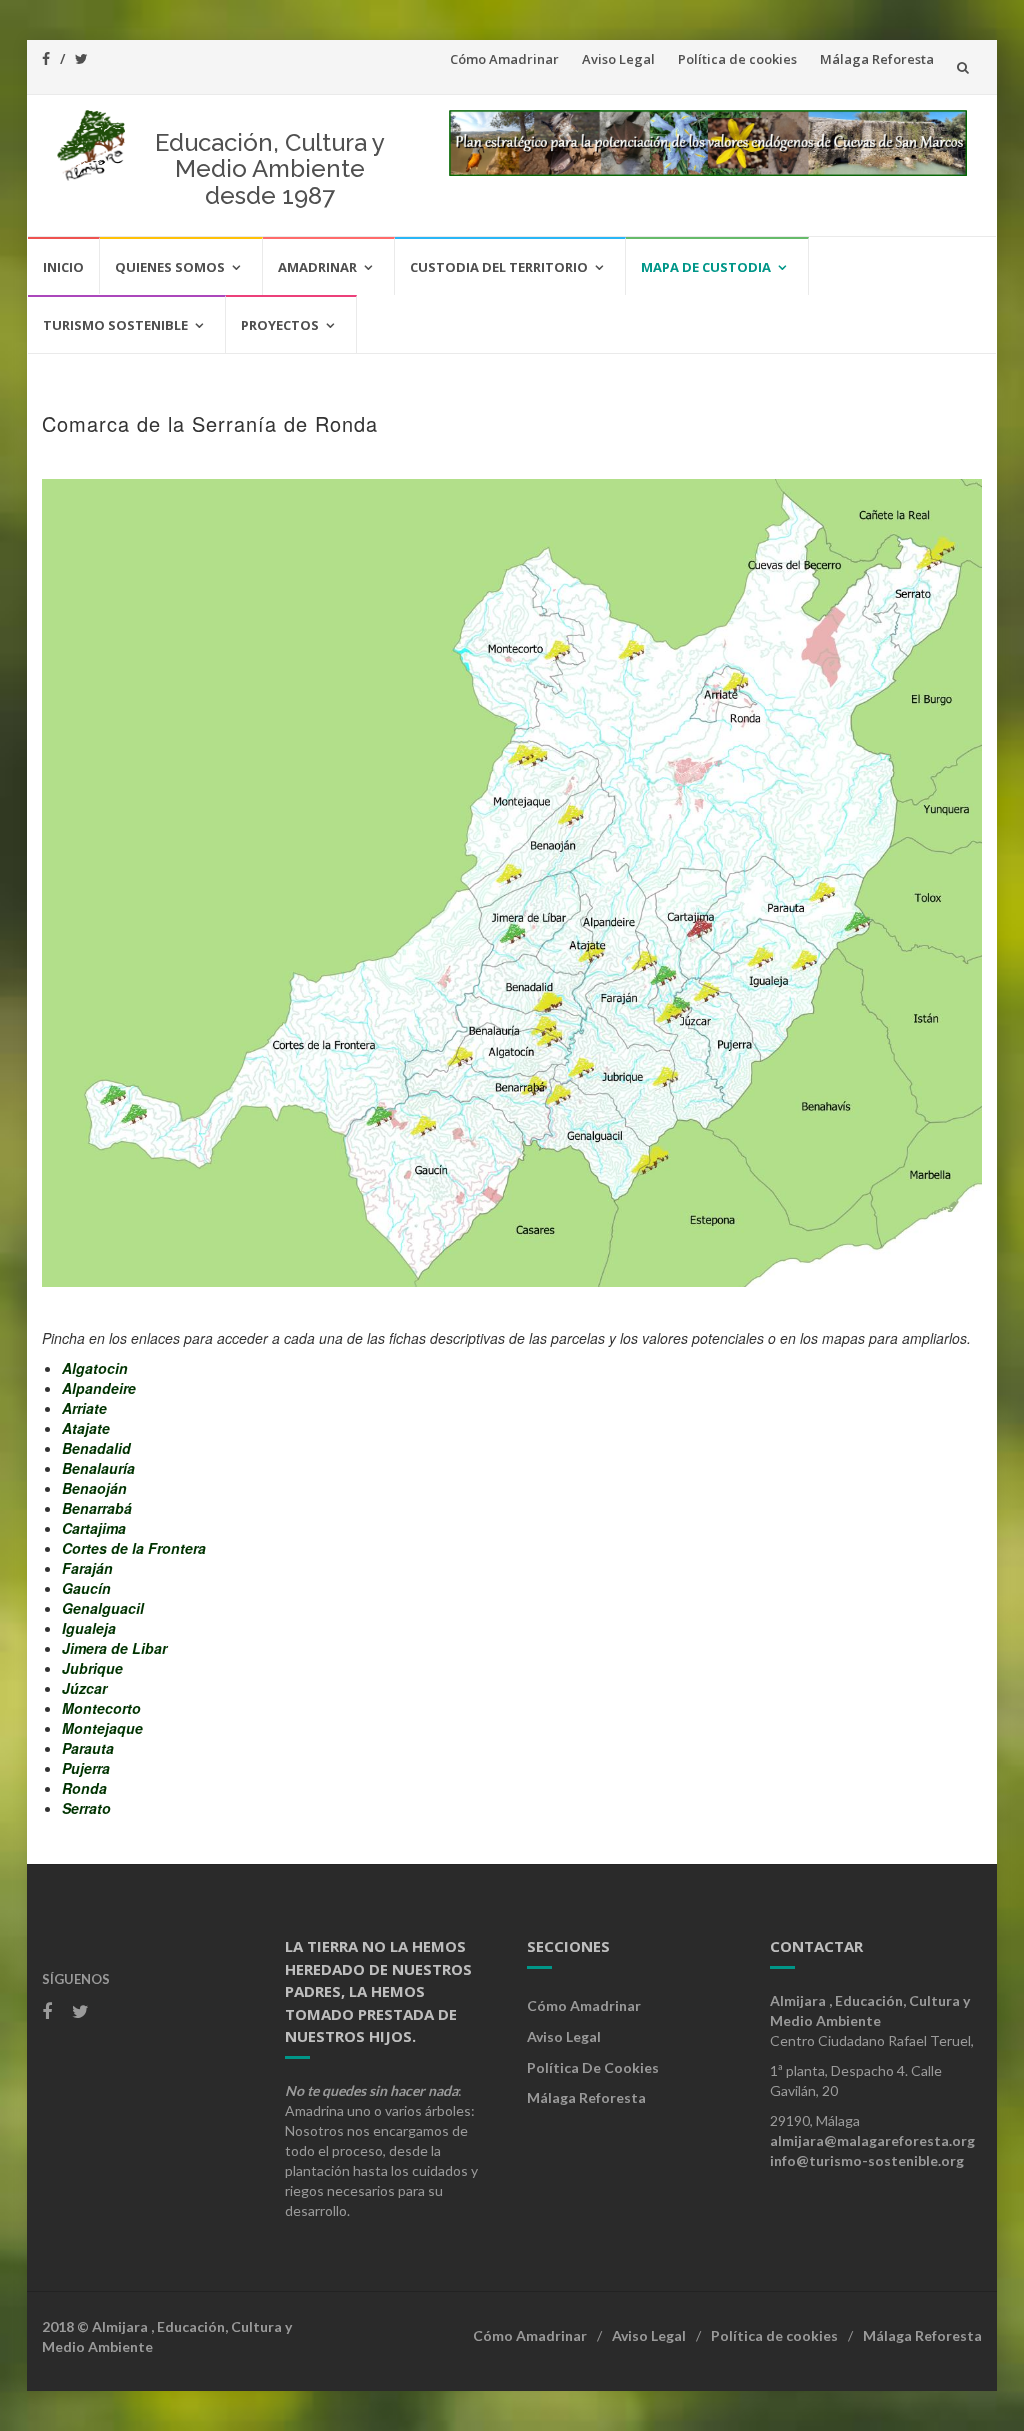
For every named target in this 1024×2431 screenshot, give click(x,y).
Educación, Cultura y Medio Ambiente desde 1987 (270, 169)
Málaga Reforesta (877, 59)
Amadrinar (317, 267)
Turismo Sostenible (115, 325)
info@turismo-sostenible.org (867, 2160)
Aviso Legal (618, 59)
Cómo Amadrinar (504, 59)
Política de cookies (737, 59)
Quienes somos (170, 267)
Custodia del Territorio (499, 267)
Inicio (63, 267)
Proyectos (280, 325)
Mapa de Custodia (706, 267)
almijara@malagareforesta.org (872, 2140)
